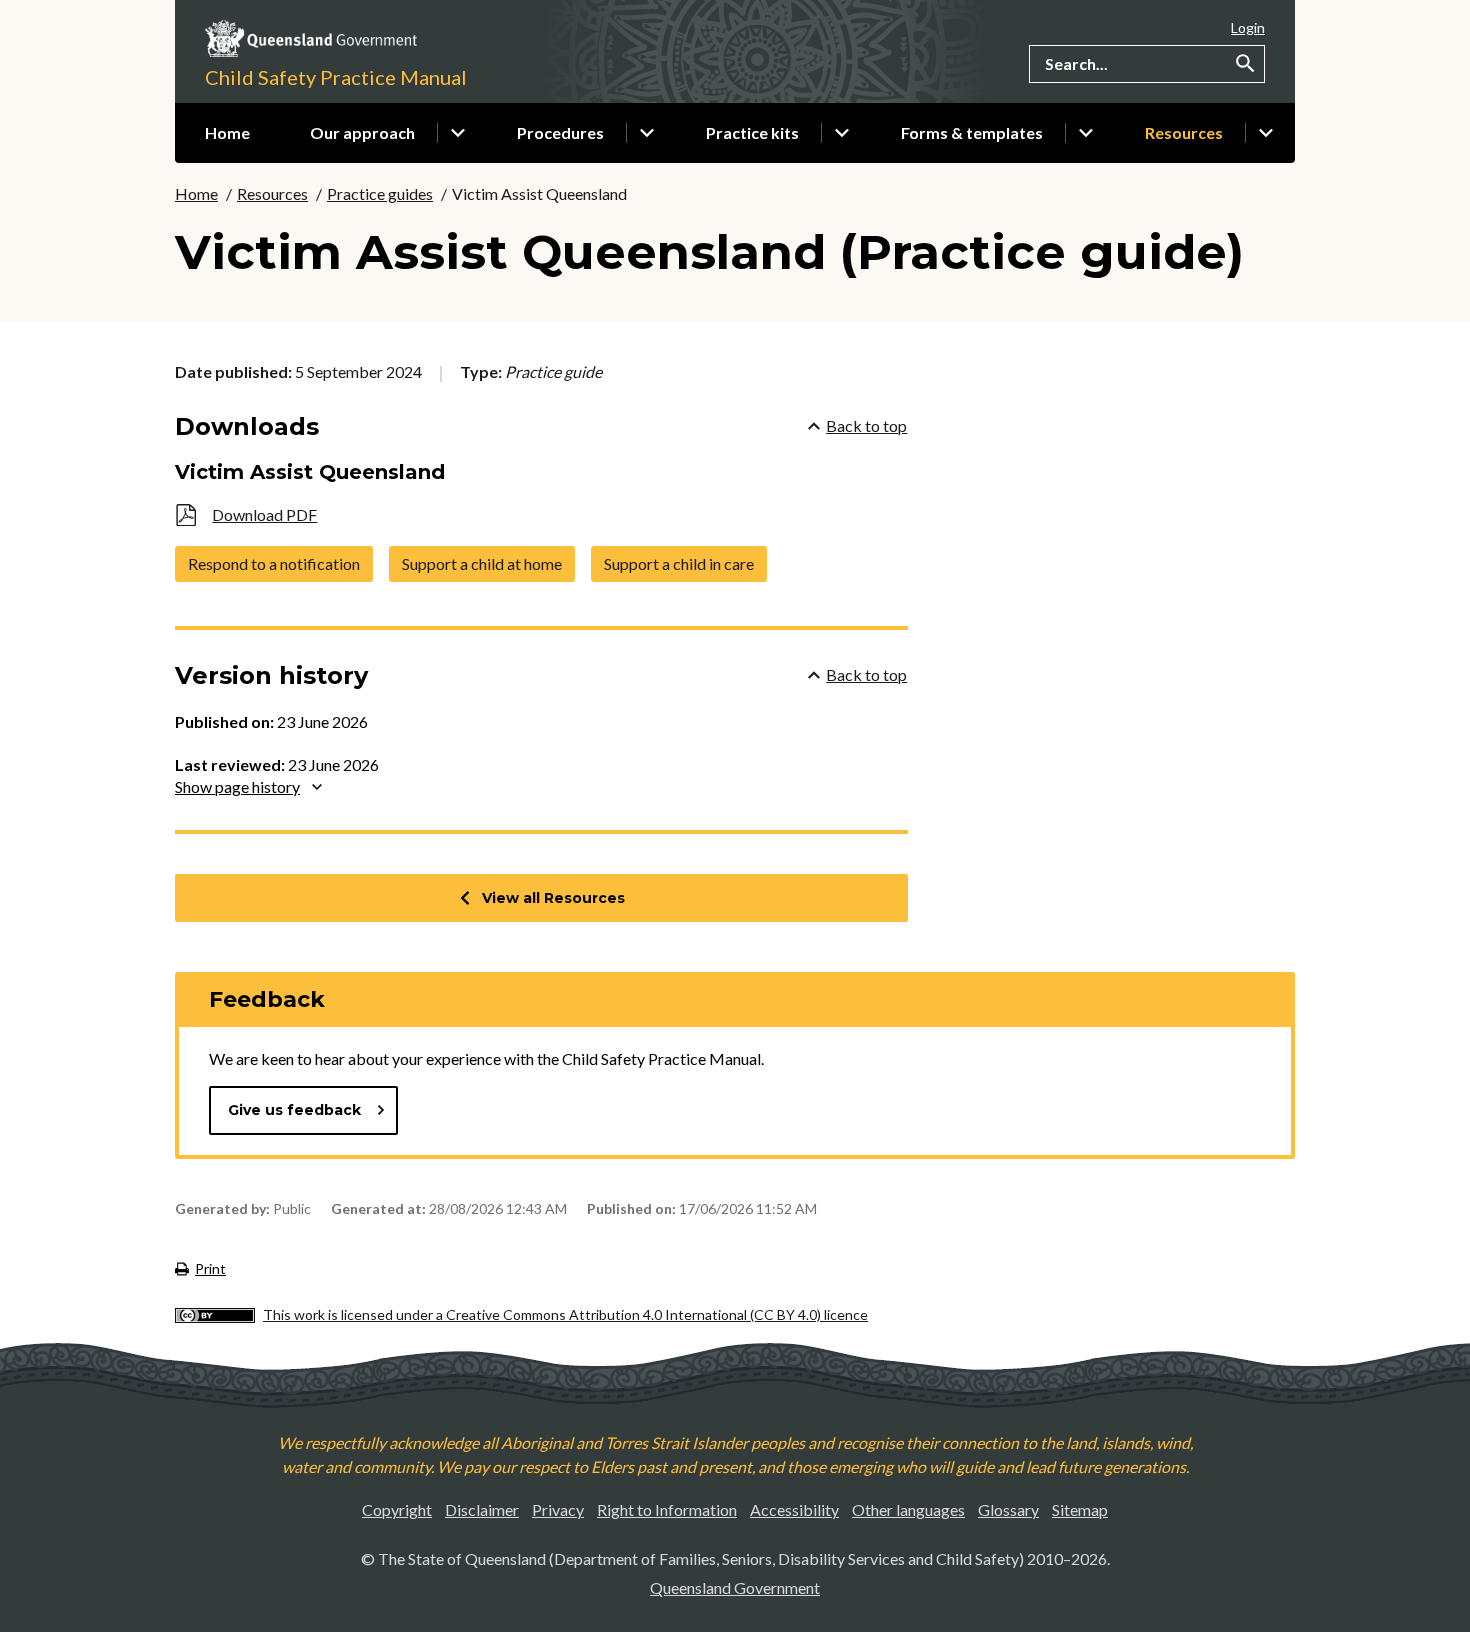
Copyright (397, 1509)
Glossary (1008, 1509)
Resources (272, 193)
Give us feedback (294, 1110)
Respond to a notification (274, 563)
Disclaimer (482, 1509)
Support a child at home (482, 563)
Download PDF (264, 515)
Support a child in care (679, 563)
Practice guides (380, 193)
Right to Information (667, 1509)
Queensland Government (735, 1587)
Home (196, 193)
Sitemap (1080, 1509)
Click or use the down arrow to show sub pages (458, 133)
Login (1248, 27)
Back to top (866, 425)
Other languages (908, 1509)
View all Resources (553, 898)
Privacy (558, 1509)
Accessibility (794, 1509)
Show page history (237, 786)
